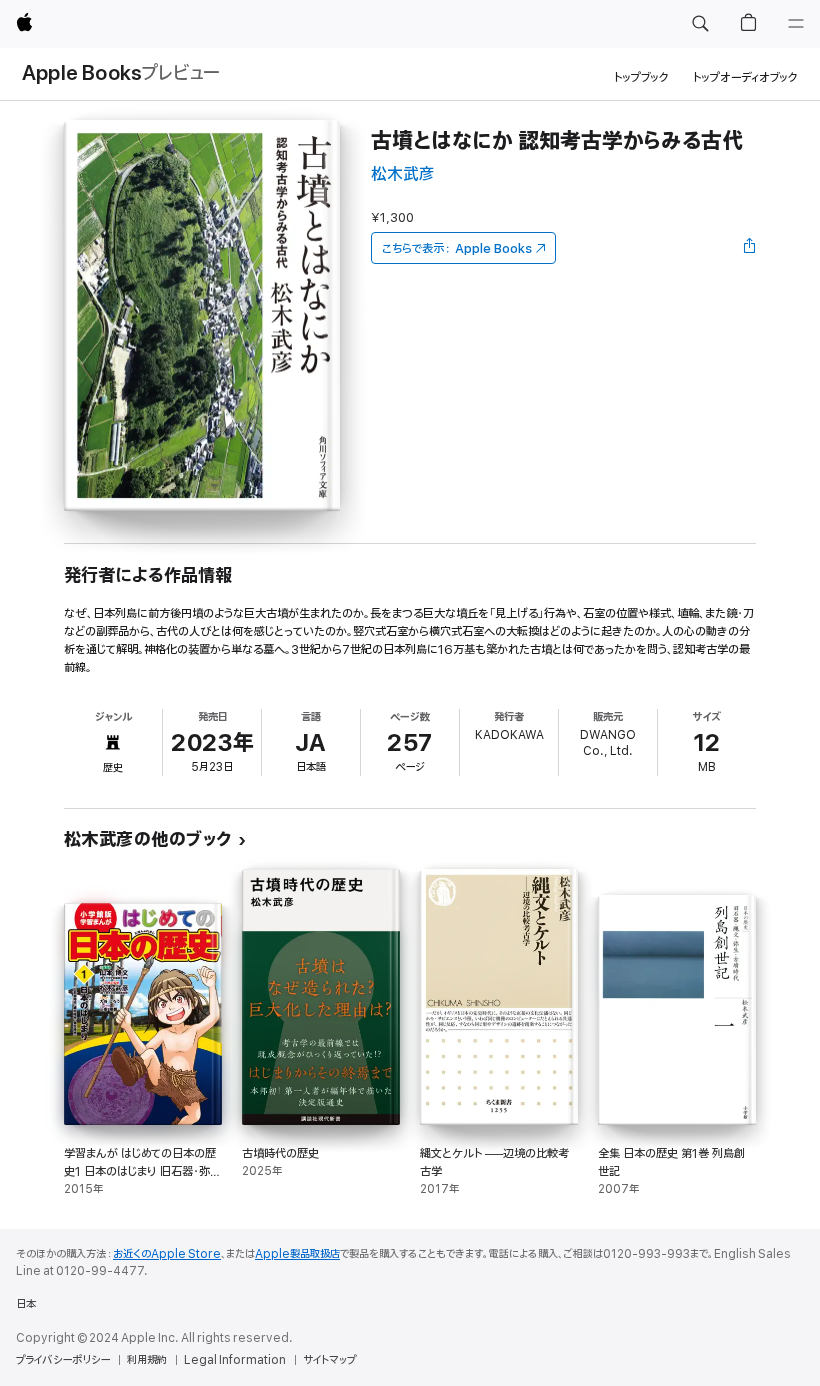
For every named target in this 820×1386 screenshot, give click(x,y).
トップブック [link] (641, 77)
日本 (26, 1304)
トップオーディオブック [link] (745, 77)
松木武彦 (403, 174)
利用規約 (147, 1360)
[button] (700, 24)
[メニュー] (796, 24)
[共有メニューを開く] (750, 248)
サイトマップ (329, 1360)
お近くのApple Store (167, 1254)
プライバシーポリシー (63, 1360)
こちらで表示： (457, 248)
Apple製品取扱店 (297, 1254)
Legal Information (235, 1360)
